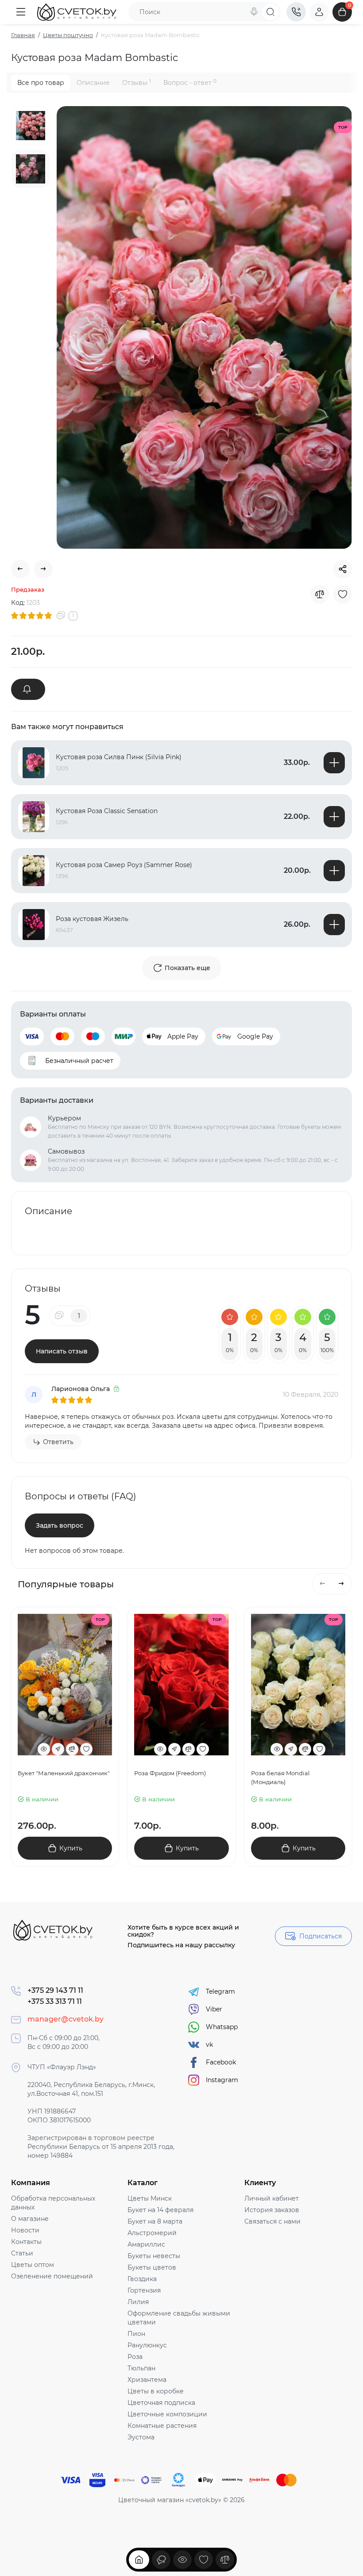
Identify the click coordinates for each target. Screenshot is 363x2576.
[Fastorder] (58, 1749)
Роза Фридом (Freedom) (170, 1773)
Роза (135, 2357)
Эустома (141, 2437)
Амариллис (146, 2244)
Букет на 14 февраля (160, 2210)
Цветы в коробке (156, 2391)
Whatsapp (222, 2027)
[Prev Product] (20, 569)
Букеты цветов (152, 2267)
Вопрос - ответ (190, 82)
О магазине (30, 2219)
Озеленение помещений (52, 2276)
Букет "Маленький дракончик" (64, 1773)
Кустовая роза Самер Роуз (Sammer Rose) (124, 865)
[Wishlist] (343, 594)
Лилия (138, 2302)
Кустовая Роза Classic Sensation (107, 811)
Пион (136, 2334)
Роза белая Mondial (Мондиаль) (280, 1777)
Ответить (58, 1442)
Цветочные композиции (167, 2414)
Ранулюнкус (147, 2345)
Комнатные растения (162, 2426)
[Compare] (320, 594)
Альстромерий (152, 2233)
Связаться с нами (272, 2221)
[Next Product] (43, 569)
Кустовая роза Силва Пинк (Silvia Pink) (119, 757)
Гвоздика (142, 2279)
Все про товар (41, 83)
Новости (25, 2230)
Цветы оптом (33, 2265)
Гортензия (144, 2290)
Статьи (22, 2253)
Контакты (26, 2242)
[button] (323, 1584)
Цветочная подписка (161, 2403)
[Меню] (21, 12)
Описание (93, 83)
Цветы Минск (150, 2198)
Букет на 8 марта (155, 2221)
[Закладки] (204, 2560)
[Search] (254, 12)
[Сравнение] (225, 2560)
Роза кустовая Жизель (92, 919)
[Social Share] (343, 569)
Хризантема (147, 2380)
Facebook (221, 2062)
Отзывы (137, 82)
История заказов (272, 2210)
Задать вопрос (60, 1525)
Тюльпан (141, 2368)
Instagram (222, 2080)
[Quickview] (44, 1749)
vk (209, 2045)
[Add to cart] (334, 763)
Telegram (220, 1991)
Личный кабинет (272, 2198)
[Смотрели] (161, 2560)
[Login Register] (319, 12)
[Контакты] (296, 12)
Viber (214, 2009)
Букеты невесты (154, 2256)
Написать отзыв (62, 1351)
